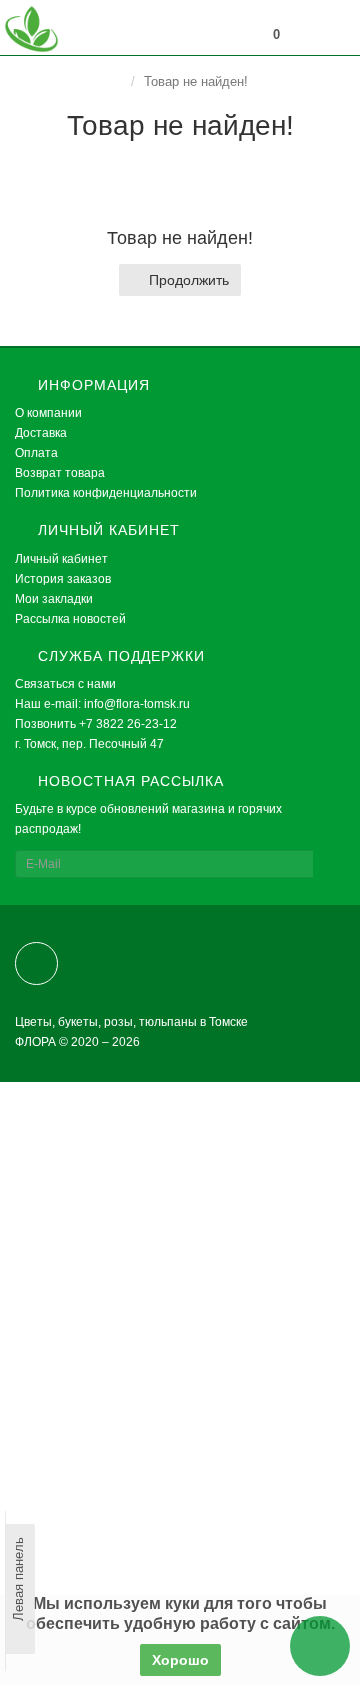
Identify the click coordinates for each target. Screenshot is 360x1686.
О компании (48, 413)
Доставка (41, 433)
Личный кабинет (61, 559)
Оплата (36, 453)
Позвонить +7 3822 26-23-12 (96, 724)
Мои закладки (54, 599)
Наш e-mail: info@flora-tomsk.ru (102, 704)
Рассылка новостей (70, 619)
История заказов (63, 579)
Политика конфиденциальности (106, 493)
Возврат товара (60, 473)
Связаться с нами (65, 684)
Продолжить (189, 280)
